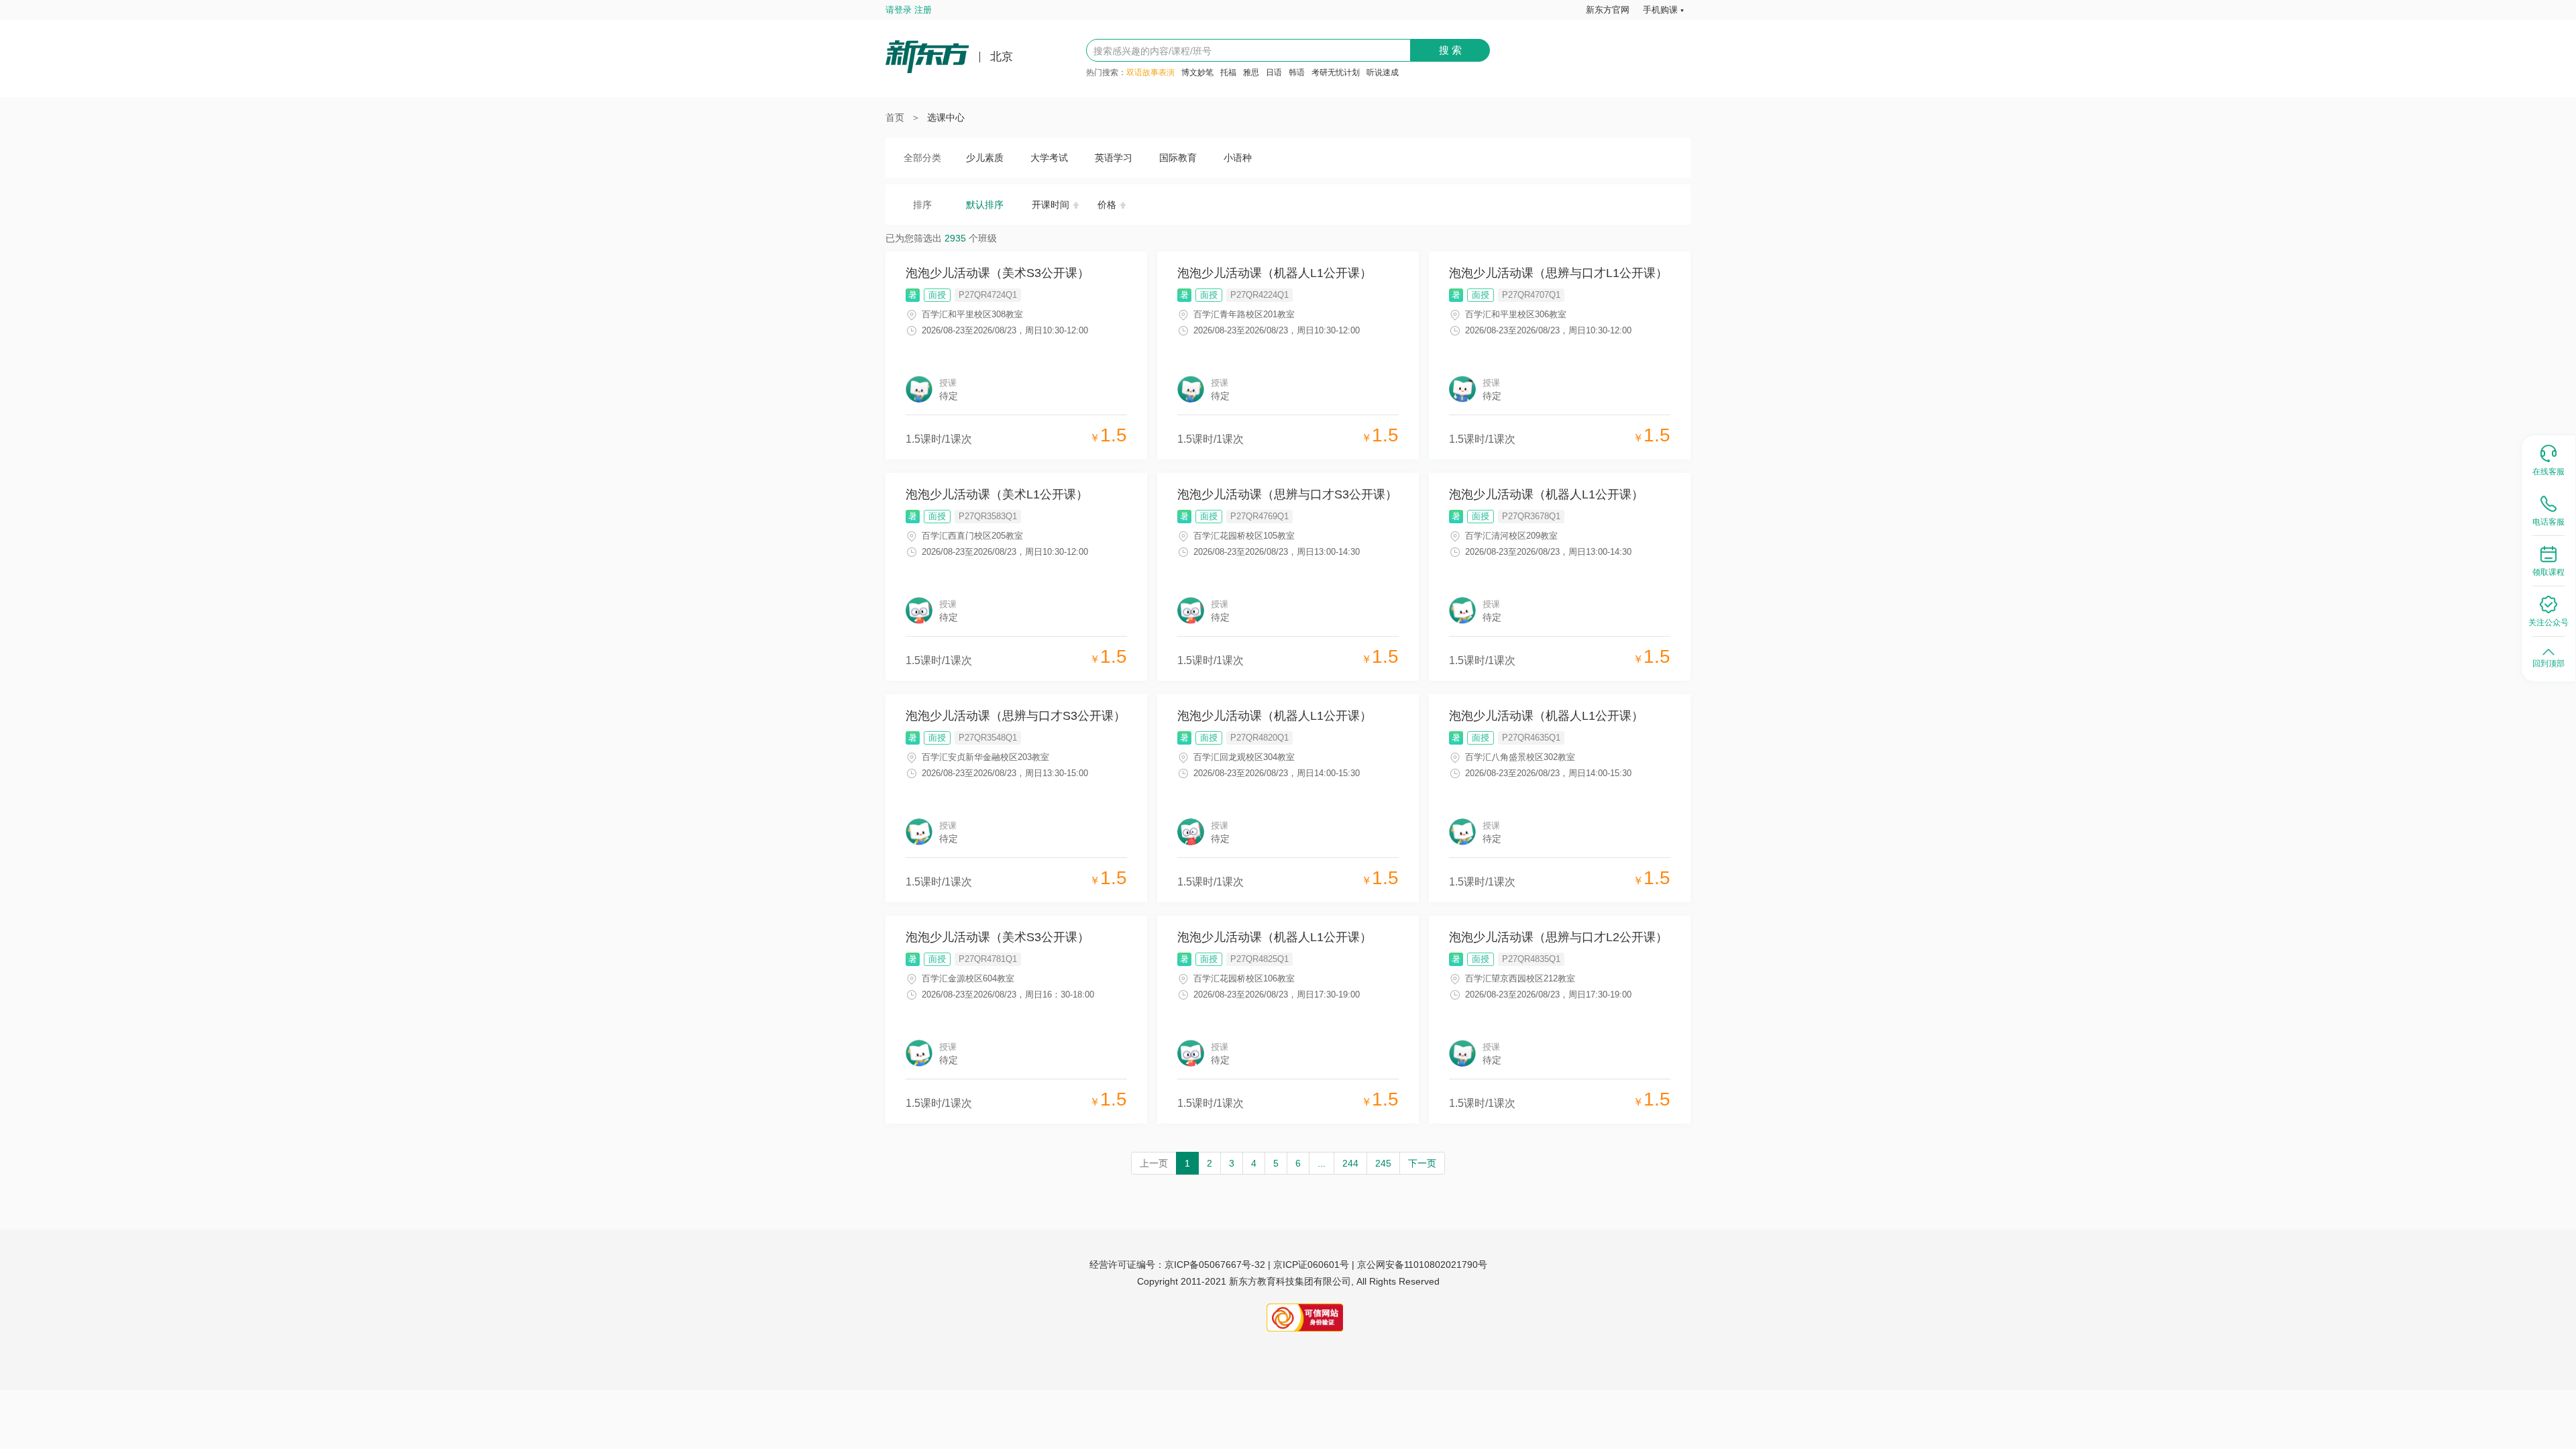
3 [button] (1232, 1163)
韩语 (1297, 72)
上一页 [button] (1154, 1163)
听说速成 (1383, 72)
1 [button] (1187, 1163)
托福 (1228, 72)
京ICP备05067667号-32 (1215, 1265)
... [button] (1322, 1163)
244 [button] (1350, 1163)
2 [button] (1210, 1163)
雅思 (1251, 72)
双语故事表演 (1150, 72)
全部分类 (922, 158)
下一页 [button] (1422, 1163)
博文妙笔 (1197, 72)
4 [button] (1254, 1163)
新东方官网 (1608, 10)
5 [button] (1276, 1163)
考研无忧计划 (1336, 72)
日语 (1274, 72)
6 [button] (1298, 1163)
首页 (895, 117)
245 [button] (1383, 1163)
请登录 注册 (909, 10)
